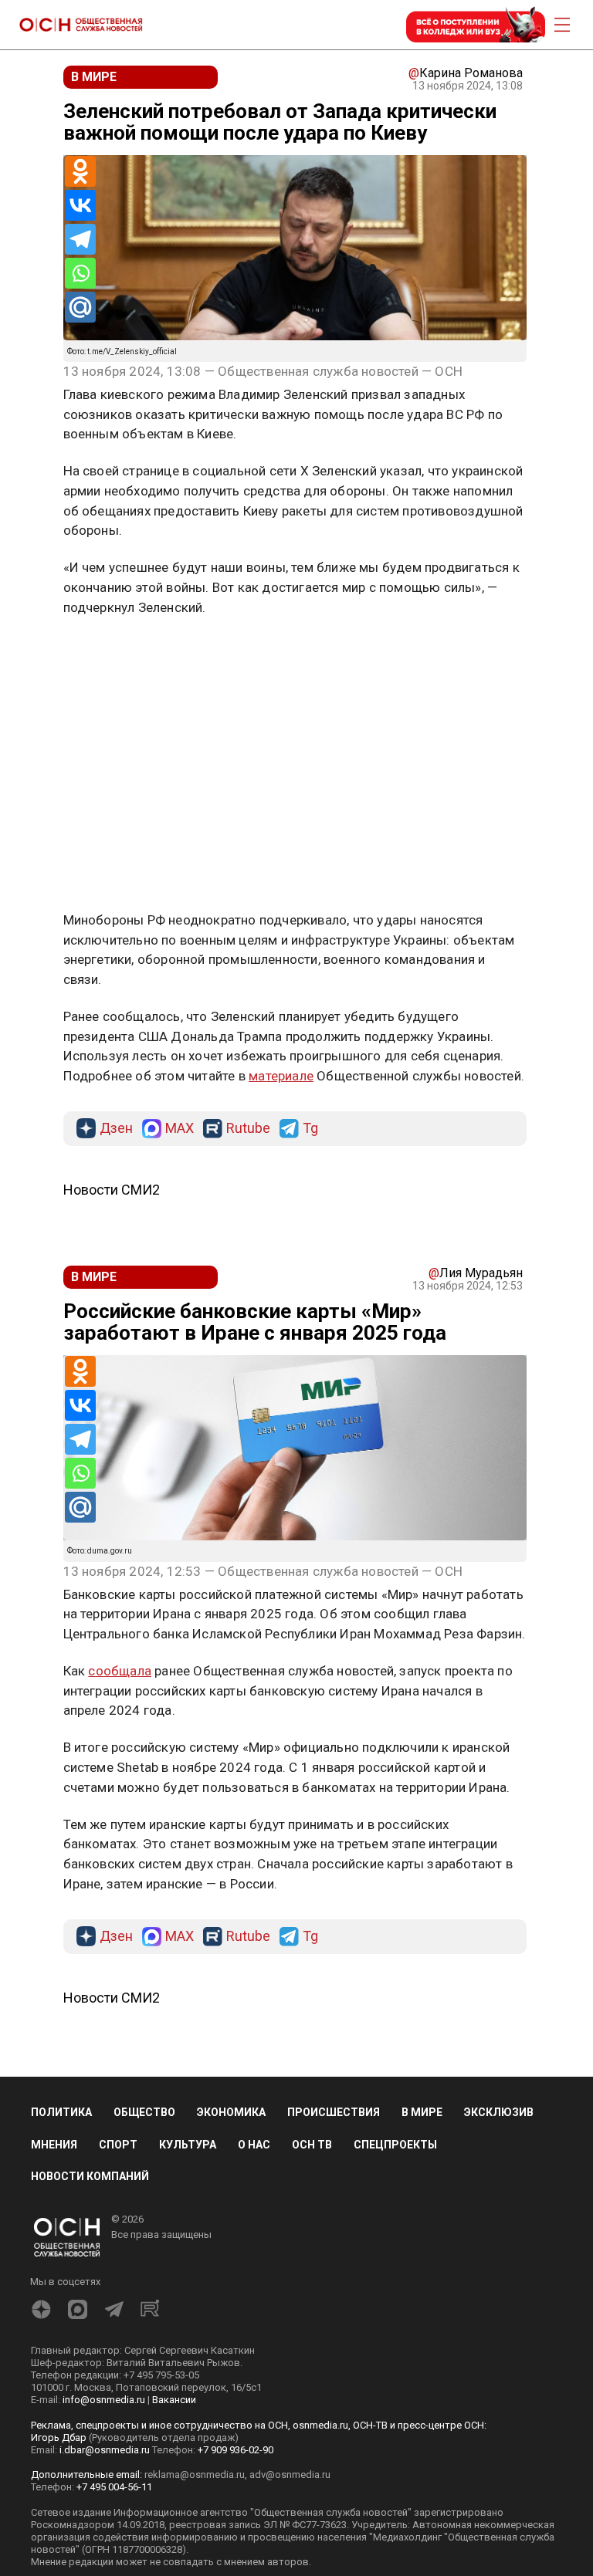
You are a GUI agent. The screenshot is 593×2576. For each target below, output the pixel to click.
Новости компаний (90, 2176)
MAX (180, 1129)
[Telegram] (80, 239)
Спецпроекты (395, 2145)
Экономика (231, 2112)
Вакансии (174, 2400)
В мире (422, 2112)
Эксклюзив (499, 2112)
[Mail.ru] (80, 307)
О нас (254, 2145)
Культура (188, 2145)
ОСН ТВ (312, 2145)
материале (281, 1076)
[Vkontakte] (80, 205)
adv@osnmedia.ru (290, 2475)
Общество (144, 2112)
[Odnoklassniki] (80, 171)
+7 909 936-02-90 (236, 2450)
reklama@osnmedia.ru (195, 2475)
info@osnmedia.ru (104, 2400)
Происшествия (334, 2112)
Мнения (54, 2145)
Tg (310, 1129)
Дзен (116, 1129)
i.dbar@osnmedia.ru (105, 2450)
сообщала (120, 1671)
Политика (61, 2112)
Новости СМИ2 (112, 1190)
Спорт (118, 2145)
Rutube (248, 1129)
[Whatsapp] (80, 273)
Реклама (112, 652)
